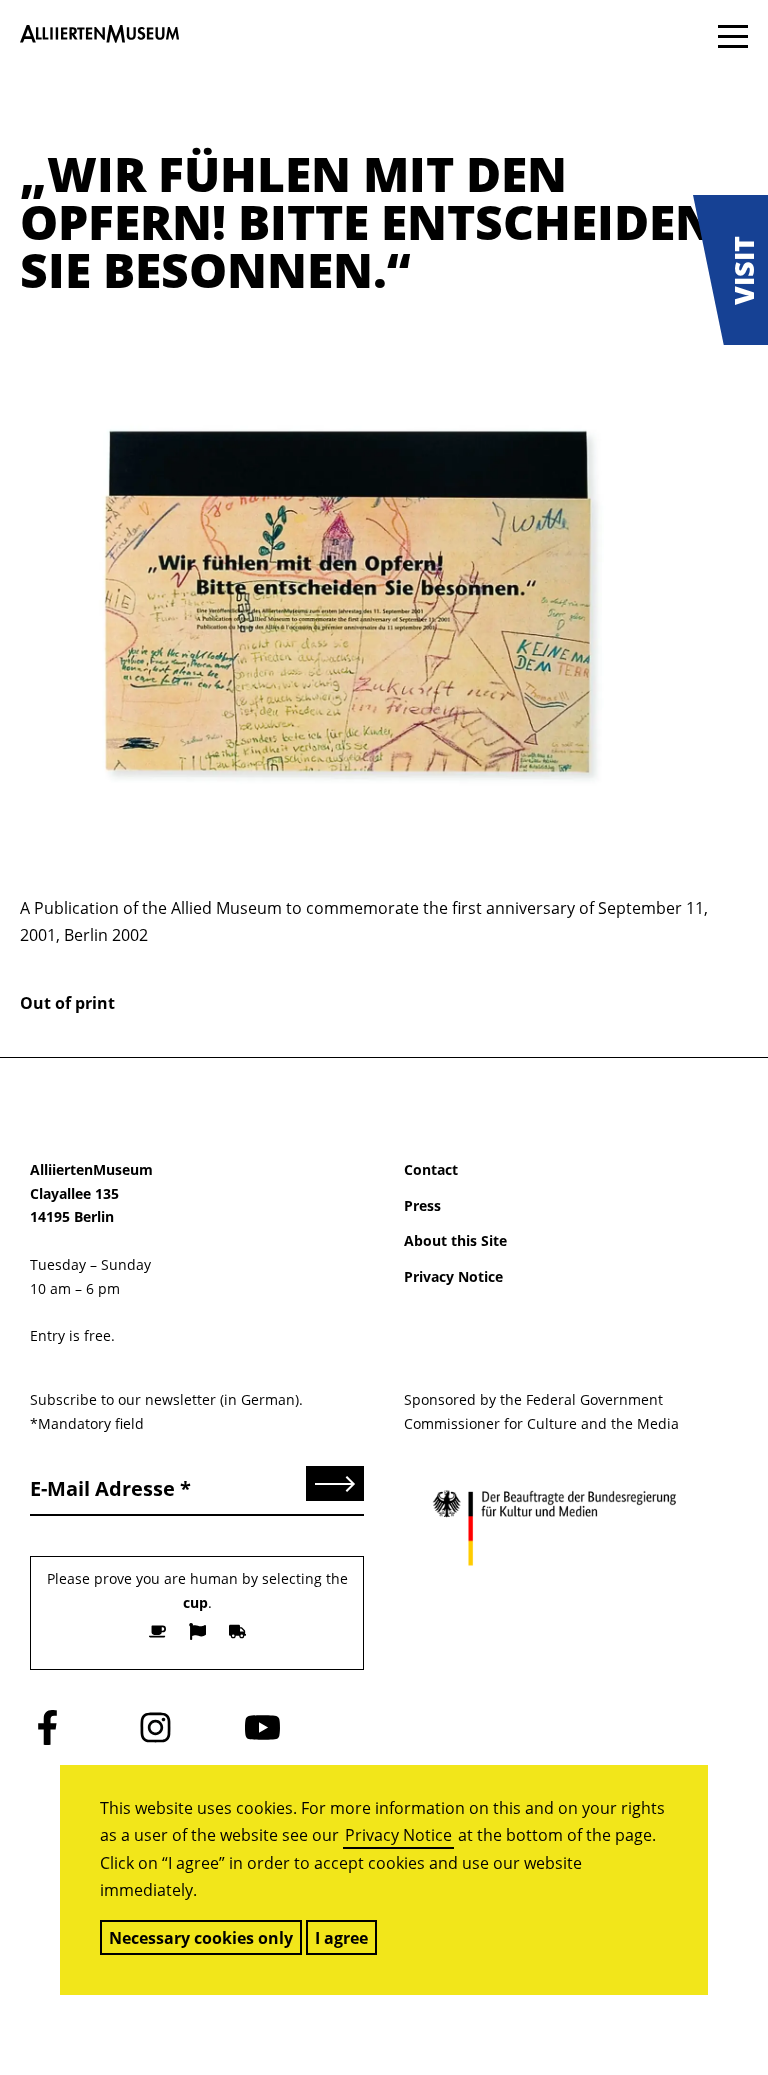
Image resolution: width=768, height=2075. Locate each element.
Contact (431, 1169)
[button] (730, 270)
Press (422, 1205)
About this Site (455, 1240)
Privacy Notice (398, 1835)
